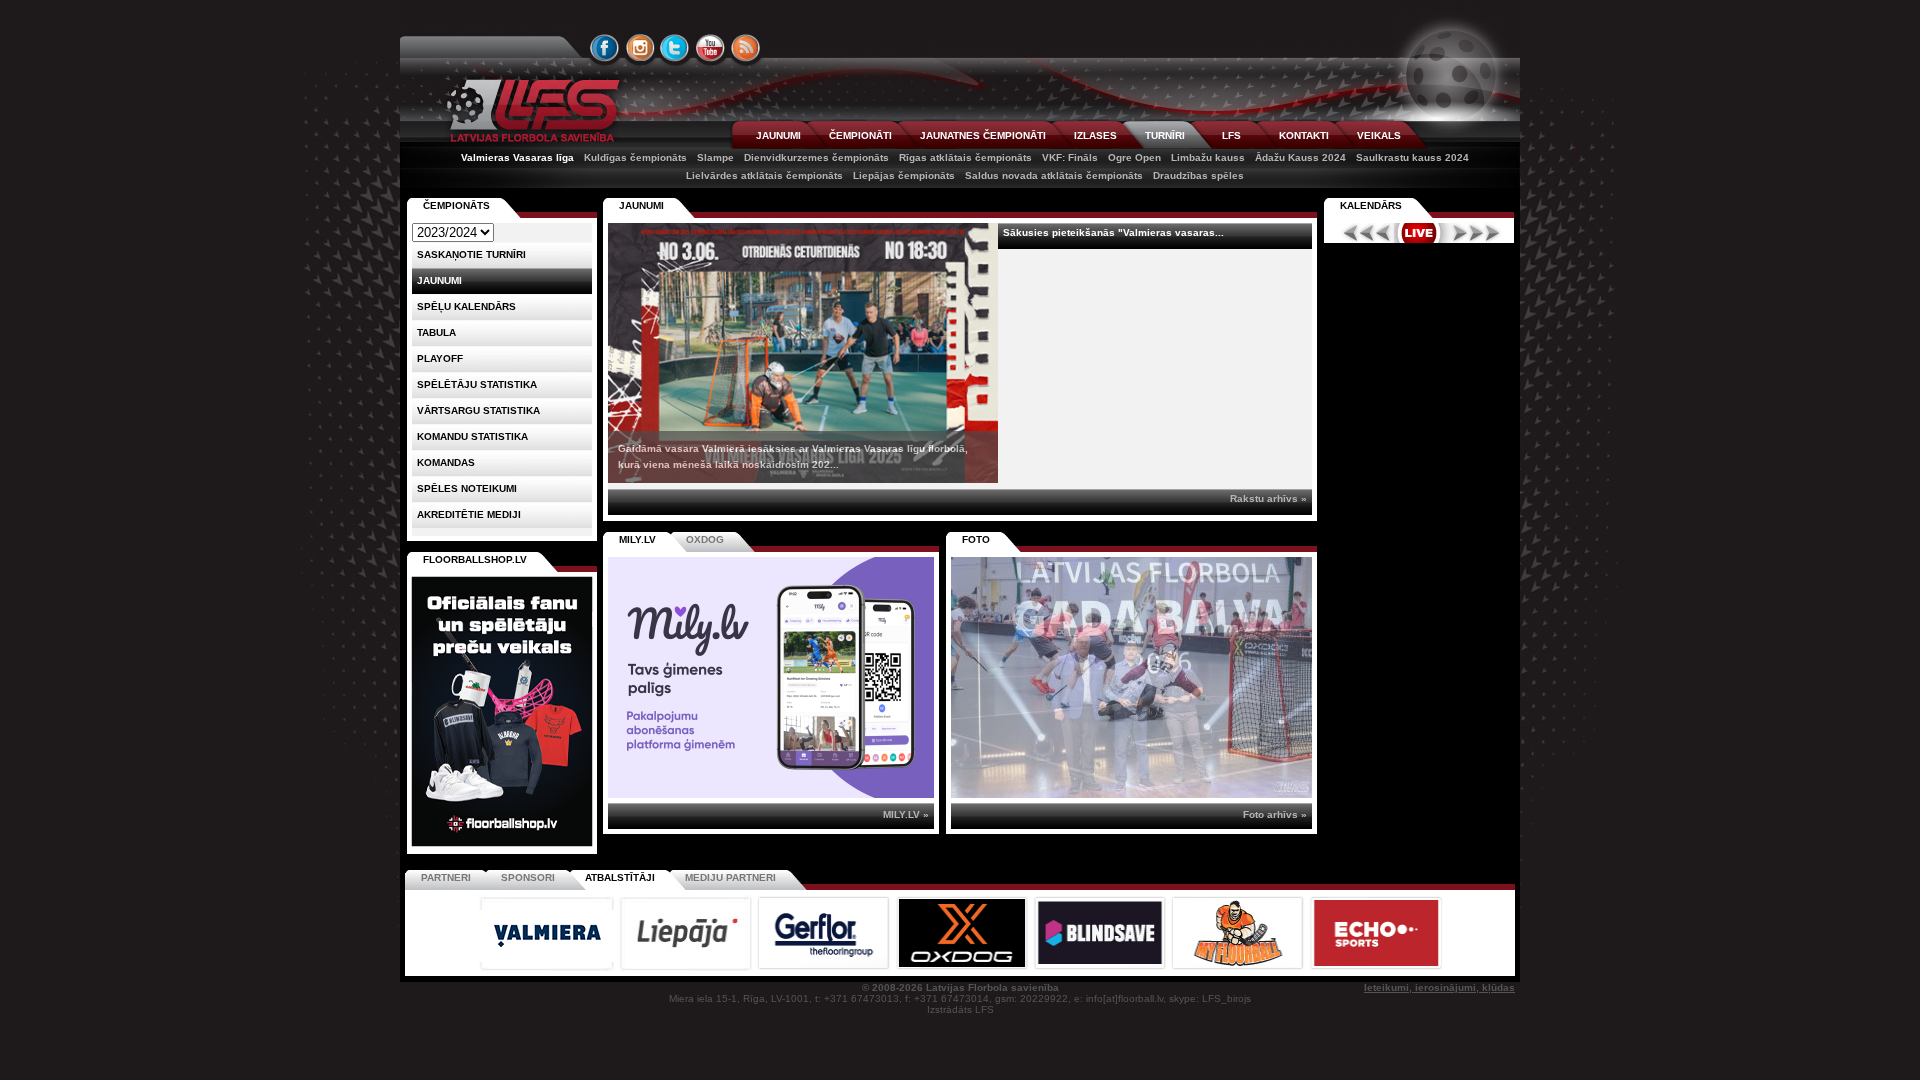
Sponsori (528, 877)
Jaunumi (641, 205)
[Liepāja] (687, 967)
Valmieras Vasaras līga (517, 157)
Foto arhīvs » (1275, 814)
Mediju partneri (730, 877)
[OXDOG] (963, 967)
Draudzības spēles (1198, 175)
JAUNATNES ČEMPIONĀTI (983, 135)
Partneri (446, 877)
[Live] (1419, 233)
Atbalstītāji (620, 877)
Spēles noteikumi (467, 488)
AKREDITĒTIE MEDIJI (469, 514)
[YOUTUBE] (710, 48)
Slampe (715, 157)
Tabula (436, 332)
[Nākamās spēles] (1476, 233)
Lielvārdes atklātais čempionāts (764, 175)
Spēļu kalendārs (466, 306)
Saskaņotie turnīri (471, 254)
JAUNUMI (778, 135)
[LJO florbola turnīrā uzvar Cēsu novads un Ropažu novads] (1131, 677)
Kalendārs (1371, 205)
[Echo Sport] (1375, 967)
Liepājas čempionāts (904, 175)
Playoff (440, 358)
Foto (976, 539)
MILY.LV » (906, 814)
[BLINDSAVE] (1101, 967)
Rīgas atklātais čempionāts (965, 157)
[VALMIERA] (548, 967)
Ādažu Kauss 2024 (1300, 157)
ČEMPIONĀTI (860, 135)
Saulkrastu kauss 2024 (1412, 157)
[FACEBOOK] (605, 48)
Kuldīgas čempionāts (635, 157)
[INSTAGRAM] (640, 48)
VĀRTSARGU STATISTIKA (478, 410)
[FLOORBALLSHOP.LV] (502, 847)
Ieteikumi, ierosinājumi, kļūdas (1439, 987)
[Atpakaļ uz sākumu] (530, 110)
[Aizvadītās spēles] (1361, 233)
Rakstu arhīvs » (1268, 498)
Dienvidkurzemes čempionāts (816, 157)
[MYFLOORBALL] (1239, 967)
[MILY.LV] (771, 794)
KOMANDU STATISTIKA (472, 436)
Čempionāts (456, 205)
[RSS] (746, 48)
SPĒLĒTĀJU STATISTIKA (477, 384)
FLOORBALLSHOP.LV (475, 559)
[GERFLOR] (825, 967)
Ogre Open (1134, 157)
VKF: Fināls (1070, 157)
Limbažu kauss (1208, 157)
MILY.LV (637, 539)
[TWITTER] (675, 48)
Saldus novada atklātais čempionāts (1054, 175)
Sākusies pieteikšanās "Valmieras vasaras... (1113, 232)
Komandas (446, 462)
